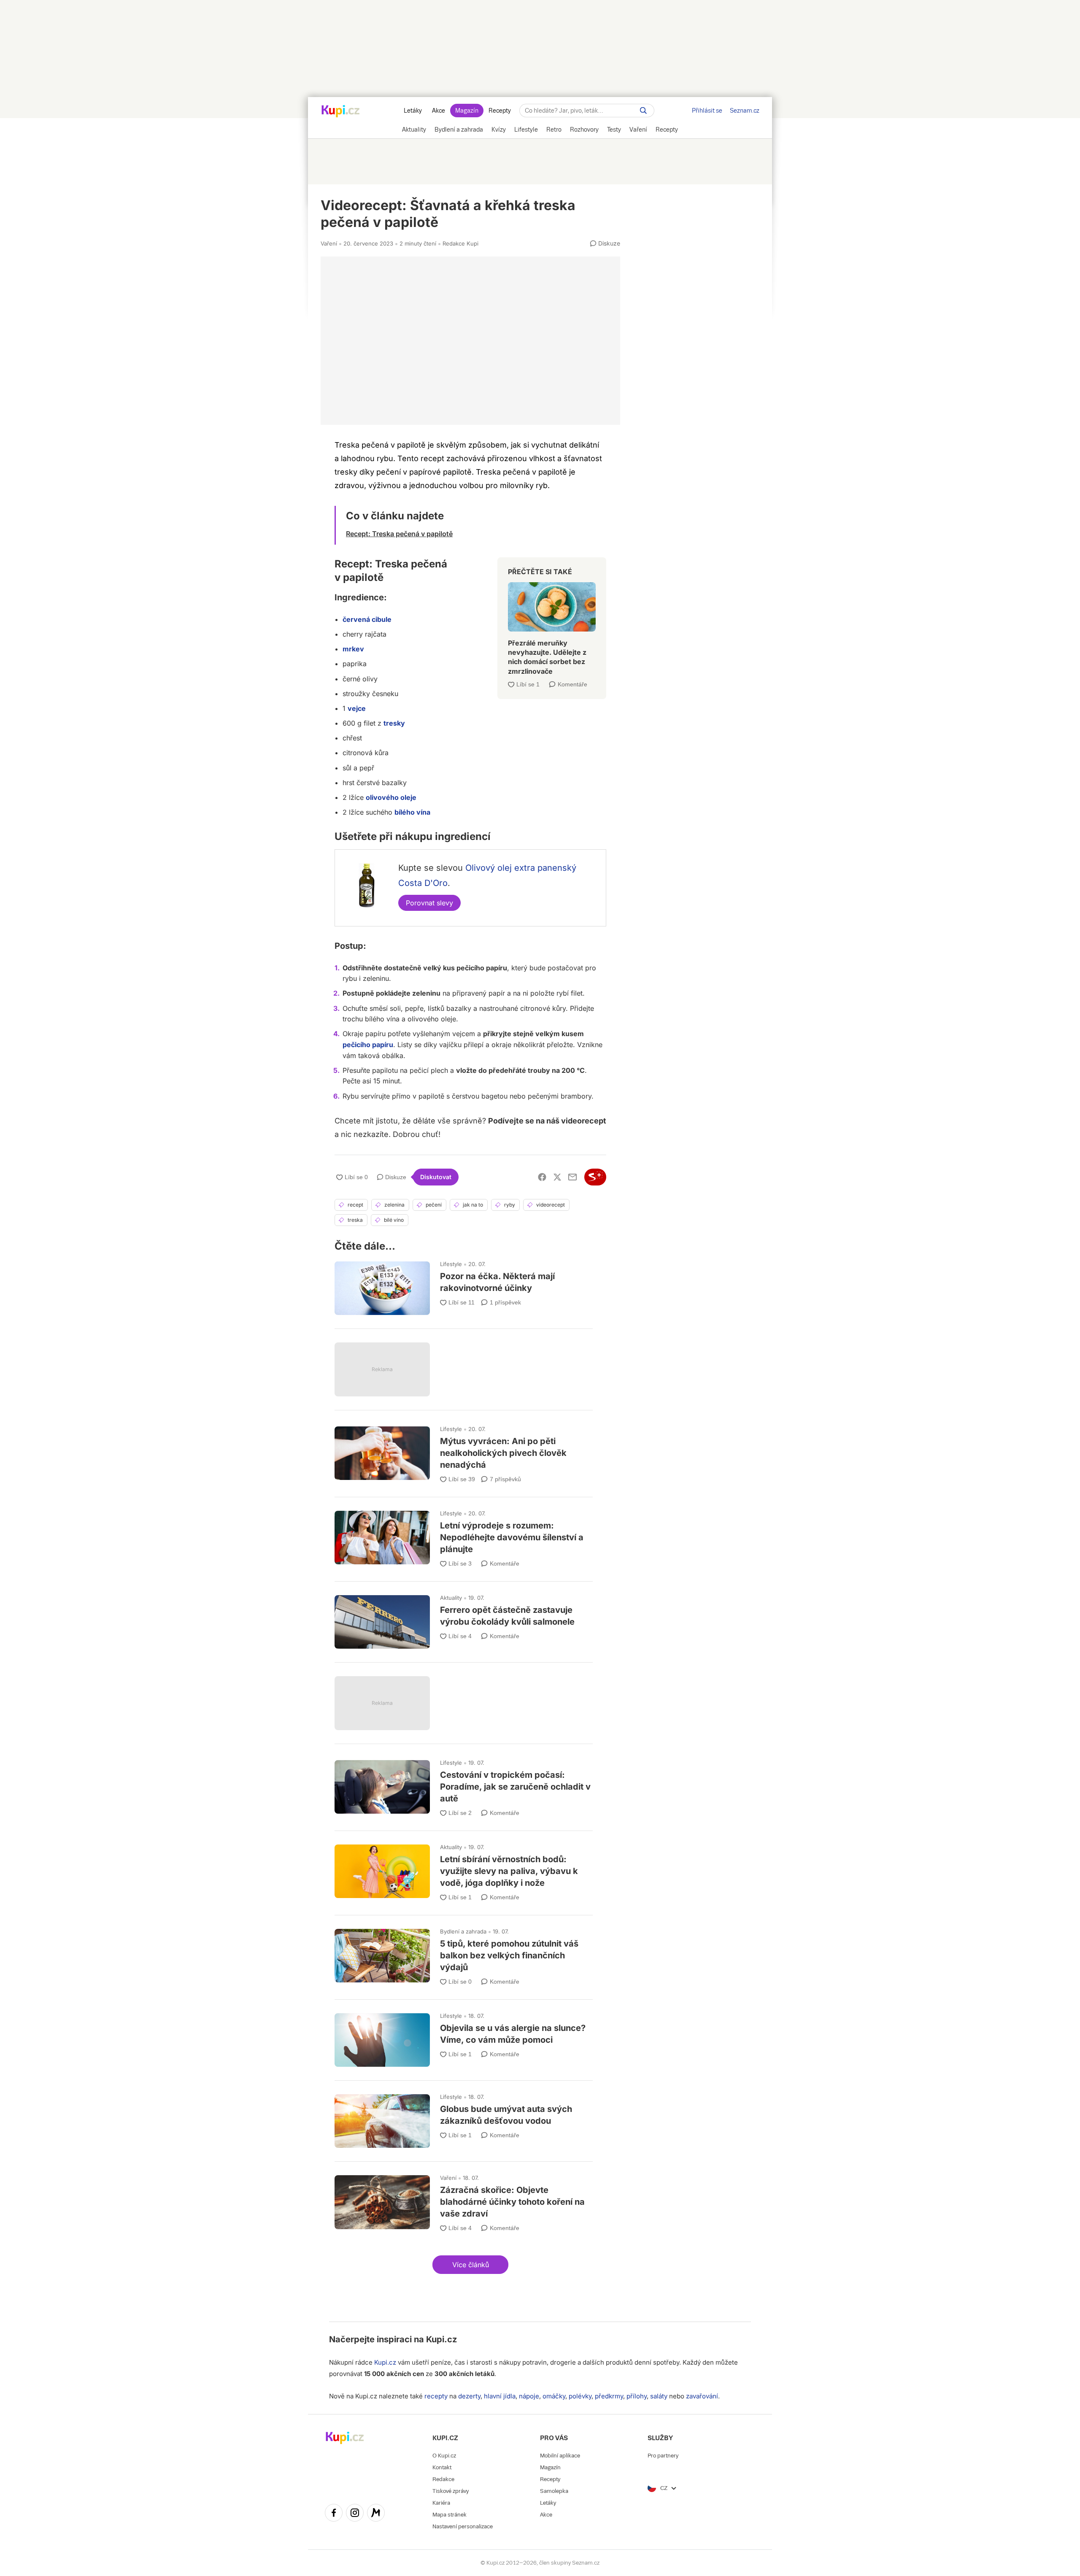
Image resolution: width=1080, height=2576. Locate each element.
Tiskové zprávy (451, 2491)
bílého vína (412, 812)
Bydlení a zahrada (463, 1931)
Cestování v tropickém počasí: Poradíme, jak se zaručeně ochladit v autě (464, 1785)
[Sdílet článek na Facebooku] (542, 1177)
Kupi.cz (441, 2339)
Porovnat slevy (429, 903)
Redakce (443, 2479)
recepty (436, 2396)
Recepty (500, 111)
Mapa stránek (450, 2515)
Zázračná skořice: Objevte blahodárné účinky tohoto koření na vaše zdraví (464, 2200)
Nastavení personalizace (463, 2526)
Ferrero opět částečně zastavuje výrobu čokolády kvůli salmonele (464, 1618)
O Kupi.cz (444, 2456)
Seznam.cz (745, 111)
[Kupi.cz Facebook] (334, 2514)
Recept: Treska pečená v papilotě (399, 534)
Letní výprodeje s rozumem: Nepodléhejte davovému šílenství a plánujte (464, 1535)
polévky (580, 2396)
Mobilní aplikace (560, 2456)
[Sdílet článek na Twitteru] (557, 1177)
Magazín (467, 111)
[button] (470, 2265)
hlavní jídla (500, 2396)
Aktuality (451, 1598)
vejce (357, 708)
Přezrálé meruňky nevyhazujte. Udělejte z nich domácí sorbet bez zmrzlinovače (552, 625)
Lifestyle (451, 1264)
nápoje (529, 2396)
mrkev (353, 649)
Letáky (413, 111)
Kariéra (441, 2503)
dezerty (469, 2396)
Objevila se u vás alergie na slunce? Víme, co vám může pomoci (464, 2036)
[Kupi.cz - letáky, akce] (341, 112)
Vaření (329, 243)
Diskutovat (436, 1177)
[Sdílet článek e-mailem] (572, 1177)
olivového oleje (391, 797)
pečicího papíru (368, 1045)
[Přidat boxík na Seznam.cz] (595, 1177)
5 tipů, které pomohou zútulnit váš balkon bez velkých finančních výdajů (464, 1954)
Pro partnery (663, 2456)
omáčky (554, 2396)
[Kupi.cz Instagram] (355, 2514)
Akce (439, 111)
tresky (394, 723)
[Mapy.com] (376, 2514)
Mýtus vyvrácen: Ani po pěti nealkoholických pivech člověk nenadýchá (464, 1451)
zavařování (702, 2396)
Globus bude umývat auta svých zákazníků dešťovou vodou (464, 2117)
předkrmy (609, 2396)
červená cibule (367, 619)
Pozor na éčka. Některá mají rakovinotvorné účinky (464, 1284)
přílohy (637, 2396)
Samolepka (554, 2491)
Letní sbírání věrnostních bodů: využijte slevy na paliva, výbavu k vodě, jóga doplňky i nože (464, 1869)
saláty (659, 2396)
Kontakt (442, 2467)
